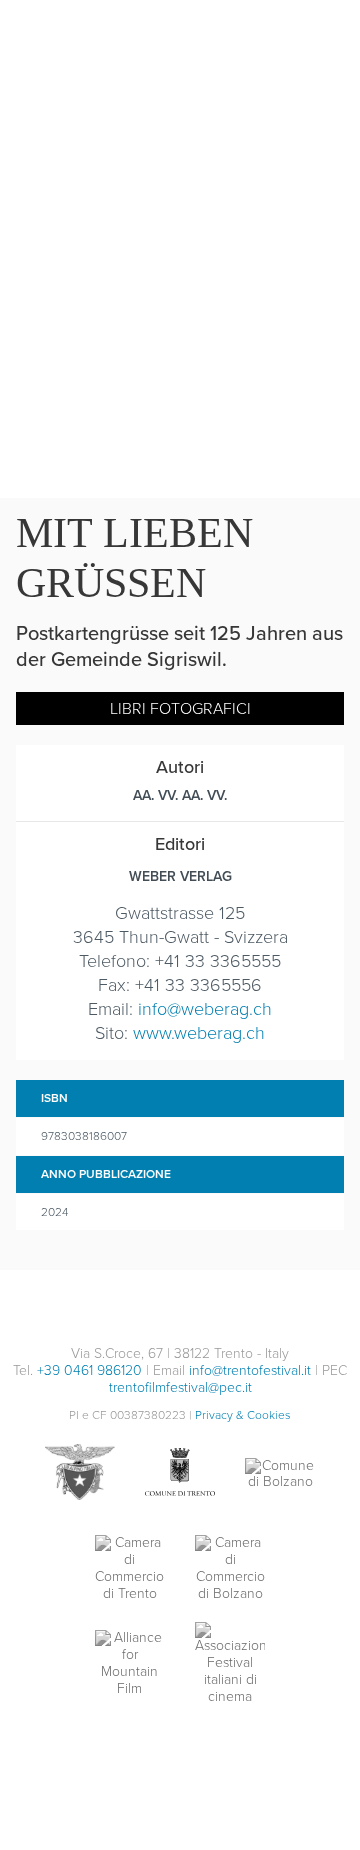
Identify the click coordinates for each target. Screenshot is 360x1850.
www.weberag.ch (199, 1033)
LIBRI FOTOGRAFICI (180, 708)
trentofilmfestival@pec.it (180, 1387)
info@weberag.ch (205, 1009)
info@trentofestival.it (250, 1370)
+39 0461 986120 (89, 1370)
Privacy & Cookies (243, 1415)
